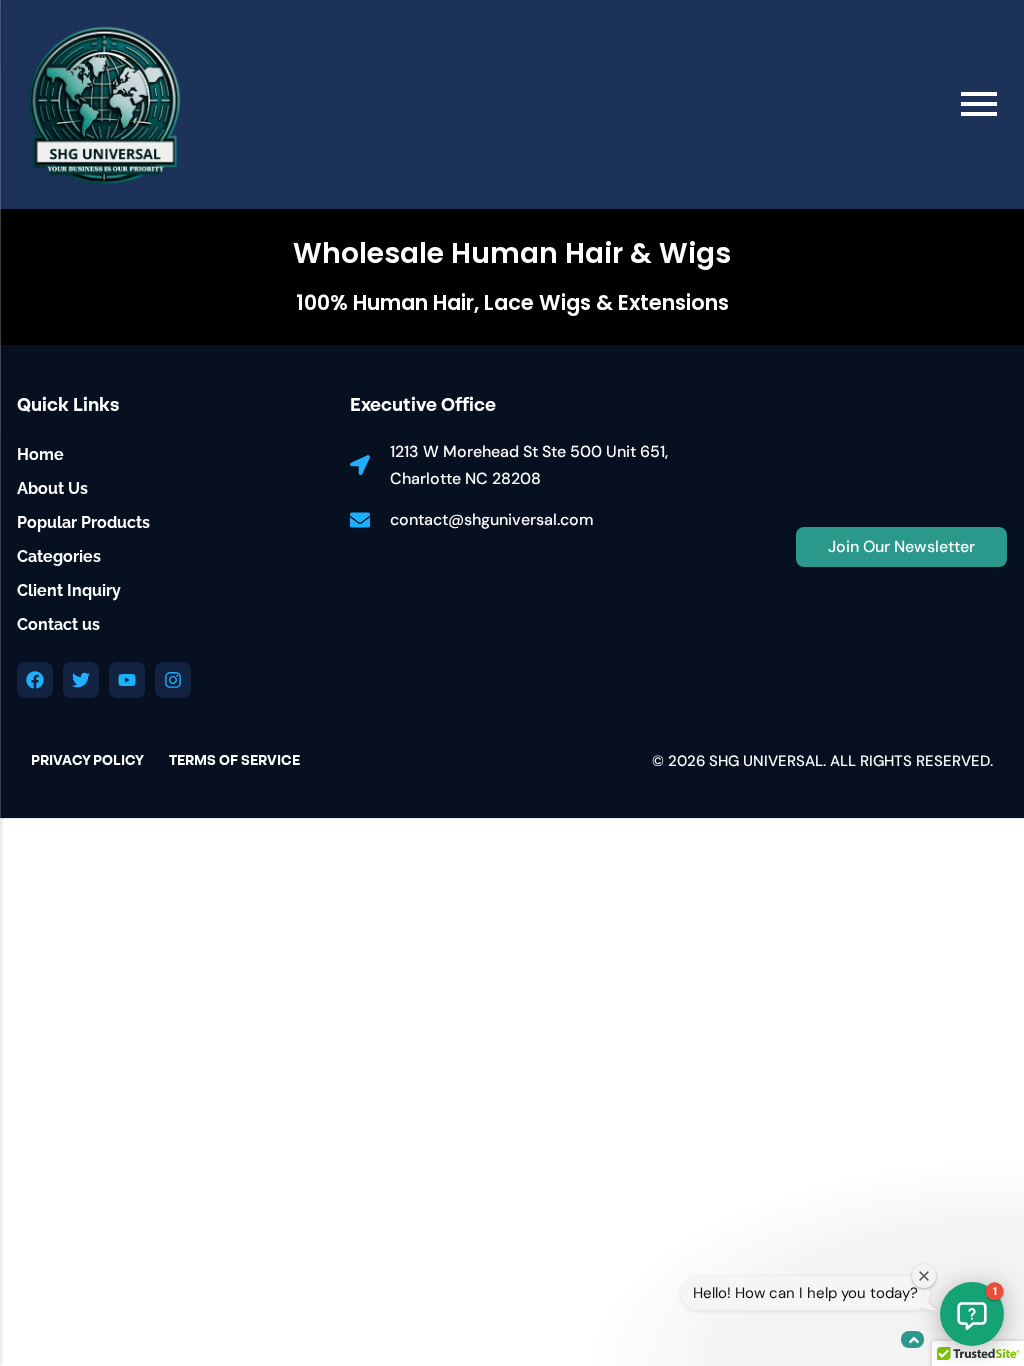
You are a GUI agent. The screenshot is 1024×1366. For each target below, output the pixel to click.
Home (40, 454)
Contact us (58, 624)
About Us (52, 488)
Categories (59, 556)
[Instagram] (173, 680)
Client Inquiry (69, 590)
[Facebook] (35, 680)
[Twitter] (81, 680)
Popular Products (83, 522)
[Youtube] (127, 680)
